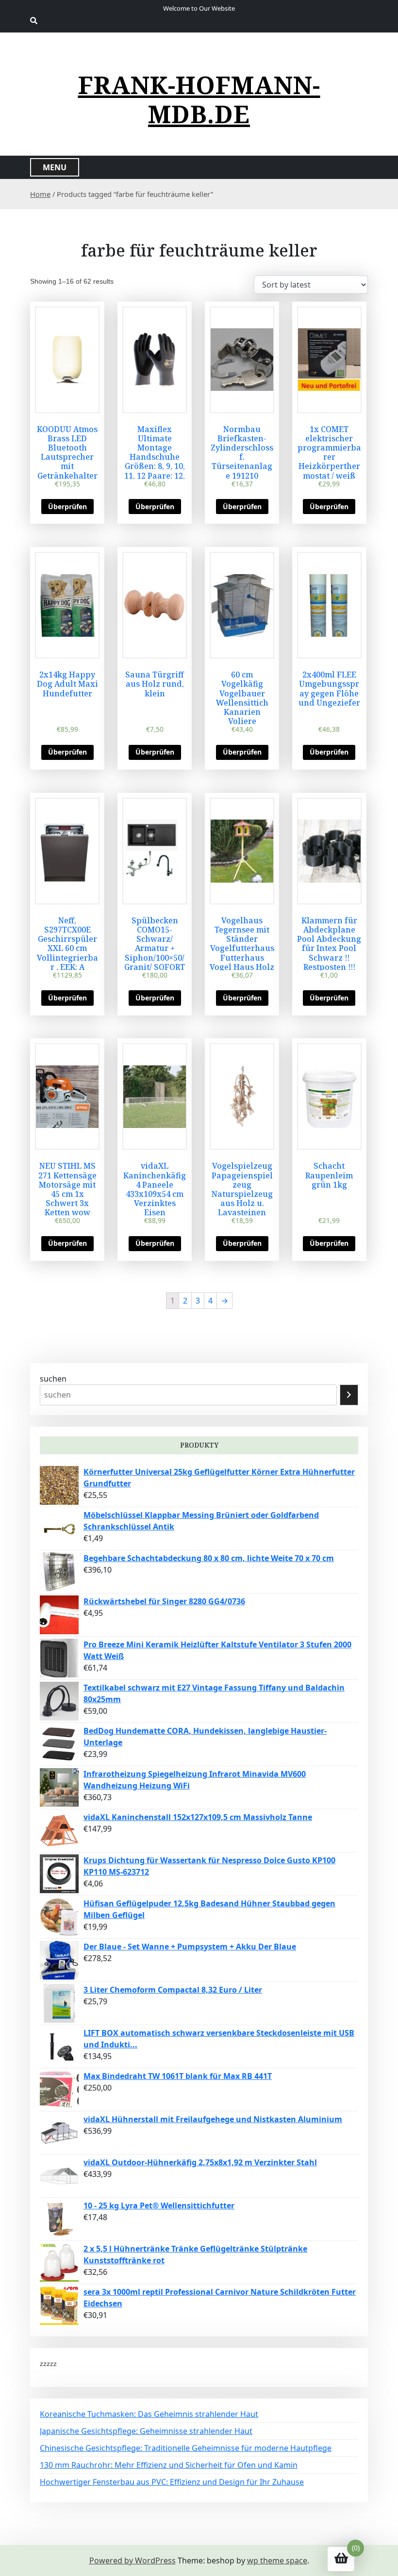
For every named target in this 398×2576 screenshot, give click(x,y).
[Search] (349, 1395)
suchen (53, 1379)
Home (40, 194)
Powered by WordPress (133, 2560)
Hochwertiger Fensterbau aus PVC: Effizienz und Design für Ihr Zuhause (172, 2482)
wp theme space (277, 2560)
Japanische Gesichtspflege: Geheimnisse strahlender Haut (146, 2431)
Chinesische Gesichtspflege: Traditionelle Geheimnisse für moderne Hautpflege (186, 2448)
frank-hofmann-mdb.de (199, 99)
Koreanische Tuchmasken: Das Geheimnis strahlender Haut (149, 2414)
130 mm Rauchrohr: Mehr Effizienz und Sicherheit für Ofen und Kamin (169, 2465)
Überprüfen (67, 507)
